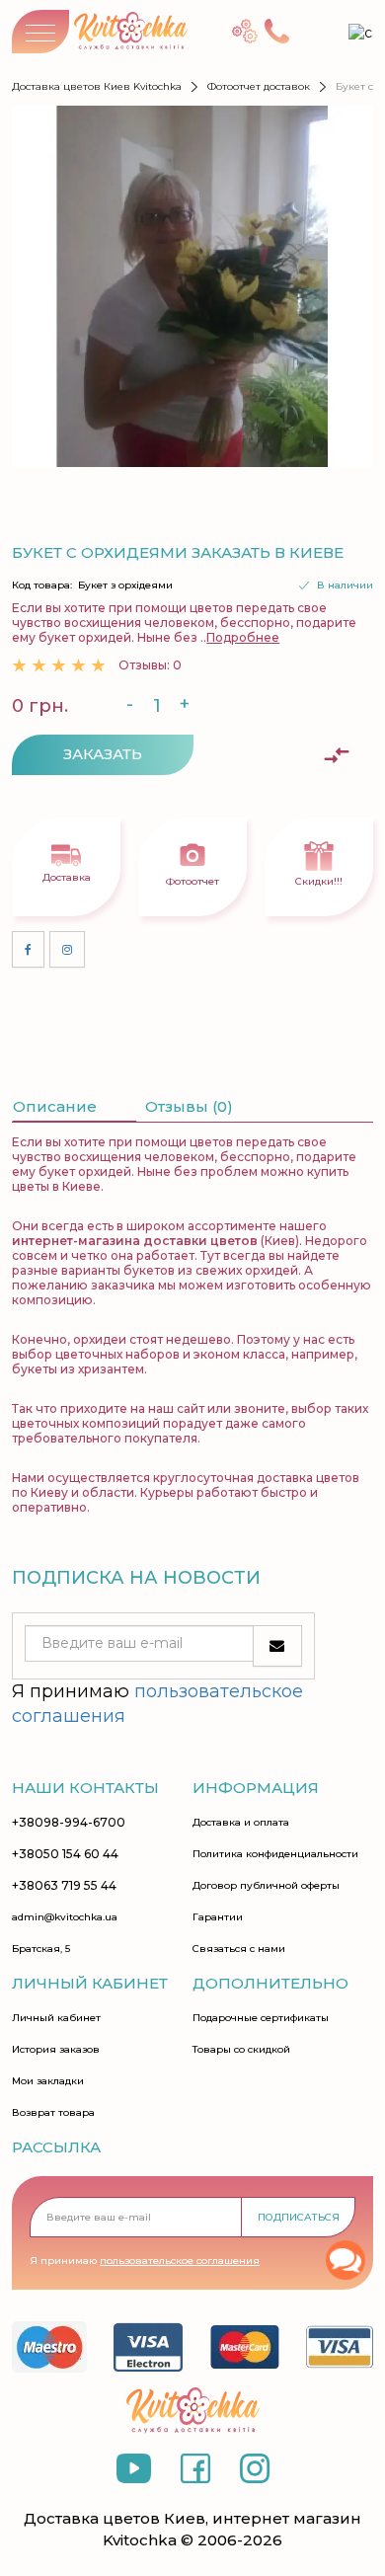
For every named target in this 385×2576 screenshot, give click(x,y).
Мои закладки (48, 2081)
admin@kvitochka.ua (65, 1917)
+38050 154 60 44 (65, 1854)
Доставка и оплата (241, 1823)
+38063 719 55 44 (64, 1886)
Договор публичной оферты (266, 1886)
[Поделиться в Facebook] (28, 949)
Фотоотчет (192, 881)
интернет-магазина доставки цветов (135, 1241)
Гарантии (218, 1917)
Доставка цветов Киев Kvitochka (97, 86)
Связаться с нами (239, 1949)
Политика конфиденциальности (275, 1854)
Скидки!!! (319, 881)
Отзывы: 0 (150, 665)
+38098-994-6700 (69, 1823)
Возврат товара (53, 2113)
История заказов (56, 2050)
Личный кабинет (56, 2018)
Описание (55, 1106)
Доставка (67, 877)
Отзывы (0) (189, 1106)
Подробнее (243, 637)
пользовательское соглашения (180, 2261)
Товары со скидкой (241, 2050)
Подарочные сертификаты (261, 2018)
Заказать (103, 754)
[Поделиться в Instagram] (67, 949)
